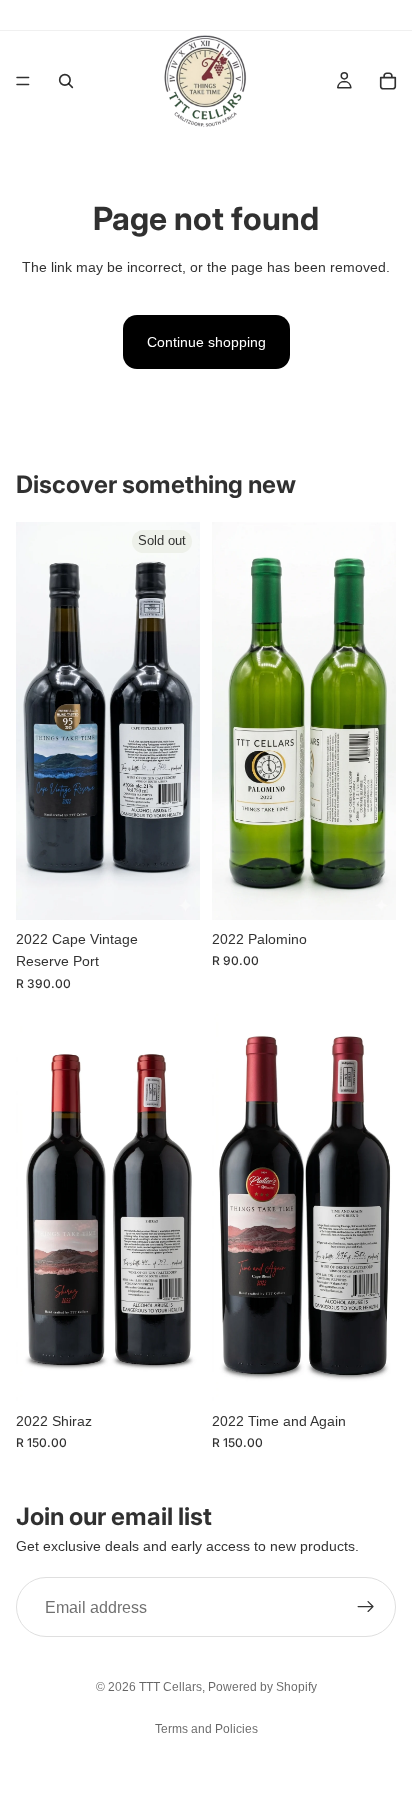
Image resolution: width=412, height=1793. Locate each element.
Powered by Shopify (262, 1687)
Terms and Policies (206, 1729)
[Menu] (23, 81)
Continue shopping (206, 342)
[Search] (66, 81)
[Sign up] (366, 1607)
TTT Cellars (170, 1687)
